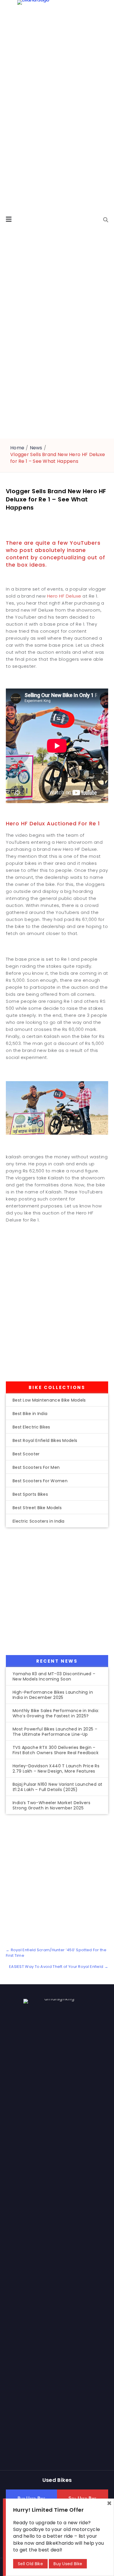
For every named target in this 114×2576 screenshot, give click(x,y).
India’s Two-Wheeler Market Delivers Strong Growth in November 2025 (51, 1805)
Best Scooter (26, 1454)
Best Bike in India (30, 1414)
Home (17, 448)
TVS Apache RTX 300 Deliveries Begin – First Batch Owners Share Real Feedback (56, 1750)
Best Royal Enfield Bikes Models (45, 1440)
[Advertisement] (57, 1311)
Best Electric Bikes (31, 1427)
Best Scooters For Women (40, 1481)
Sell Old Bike (30, 2564)
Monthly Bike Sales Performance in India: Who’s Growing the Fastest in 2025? (56, 1713)
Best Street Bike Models (37, 1508)
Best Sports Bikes (30, 1494)
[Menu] (9, 219)
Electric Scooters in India (39, 1521)
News (36, 448)
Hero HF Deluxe (64, 596)
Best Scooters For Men (36, 1467)
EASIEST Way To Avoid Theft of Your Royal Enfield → (59, 1967)
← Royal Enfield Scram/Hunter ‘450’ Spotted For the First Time (56, 1953)
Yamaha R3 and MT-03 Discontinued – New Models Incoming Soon (54, 1676)
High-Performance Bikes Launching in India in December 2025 (53, 1695)
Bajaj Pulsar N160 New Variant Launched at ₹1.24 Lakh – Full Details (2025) (57, 1787)
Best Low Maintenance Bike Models (49, 1400)
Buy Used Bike (68, 2564)
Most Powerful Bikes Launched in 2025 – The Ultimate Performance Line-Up (55, 1732)
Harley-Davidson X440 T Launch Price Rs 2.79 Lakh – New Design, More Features (56, 1768)
